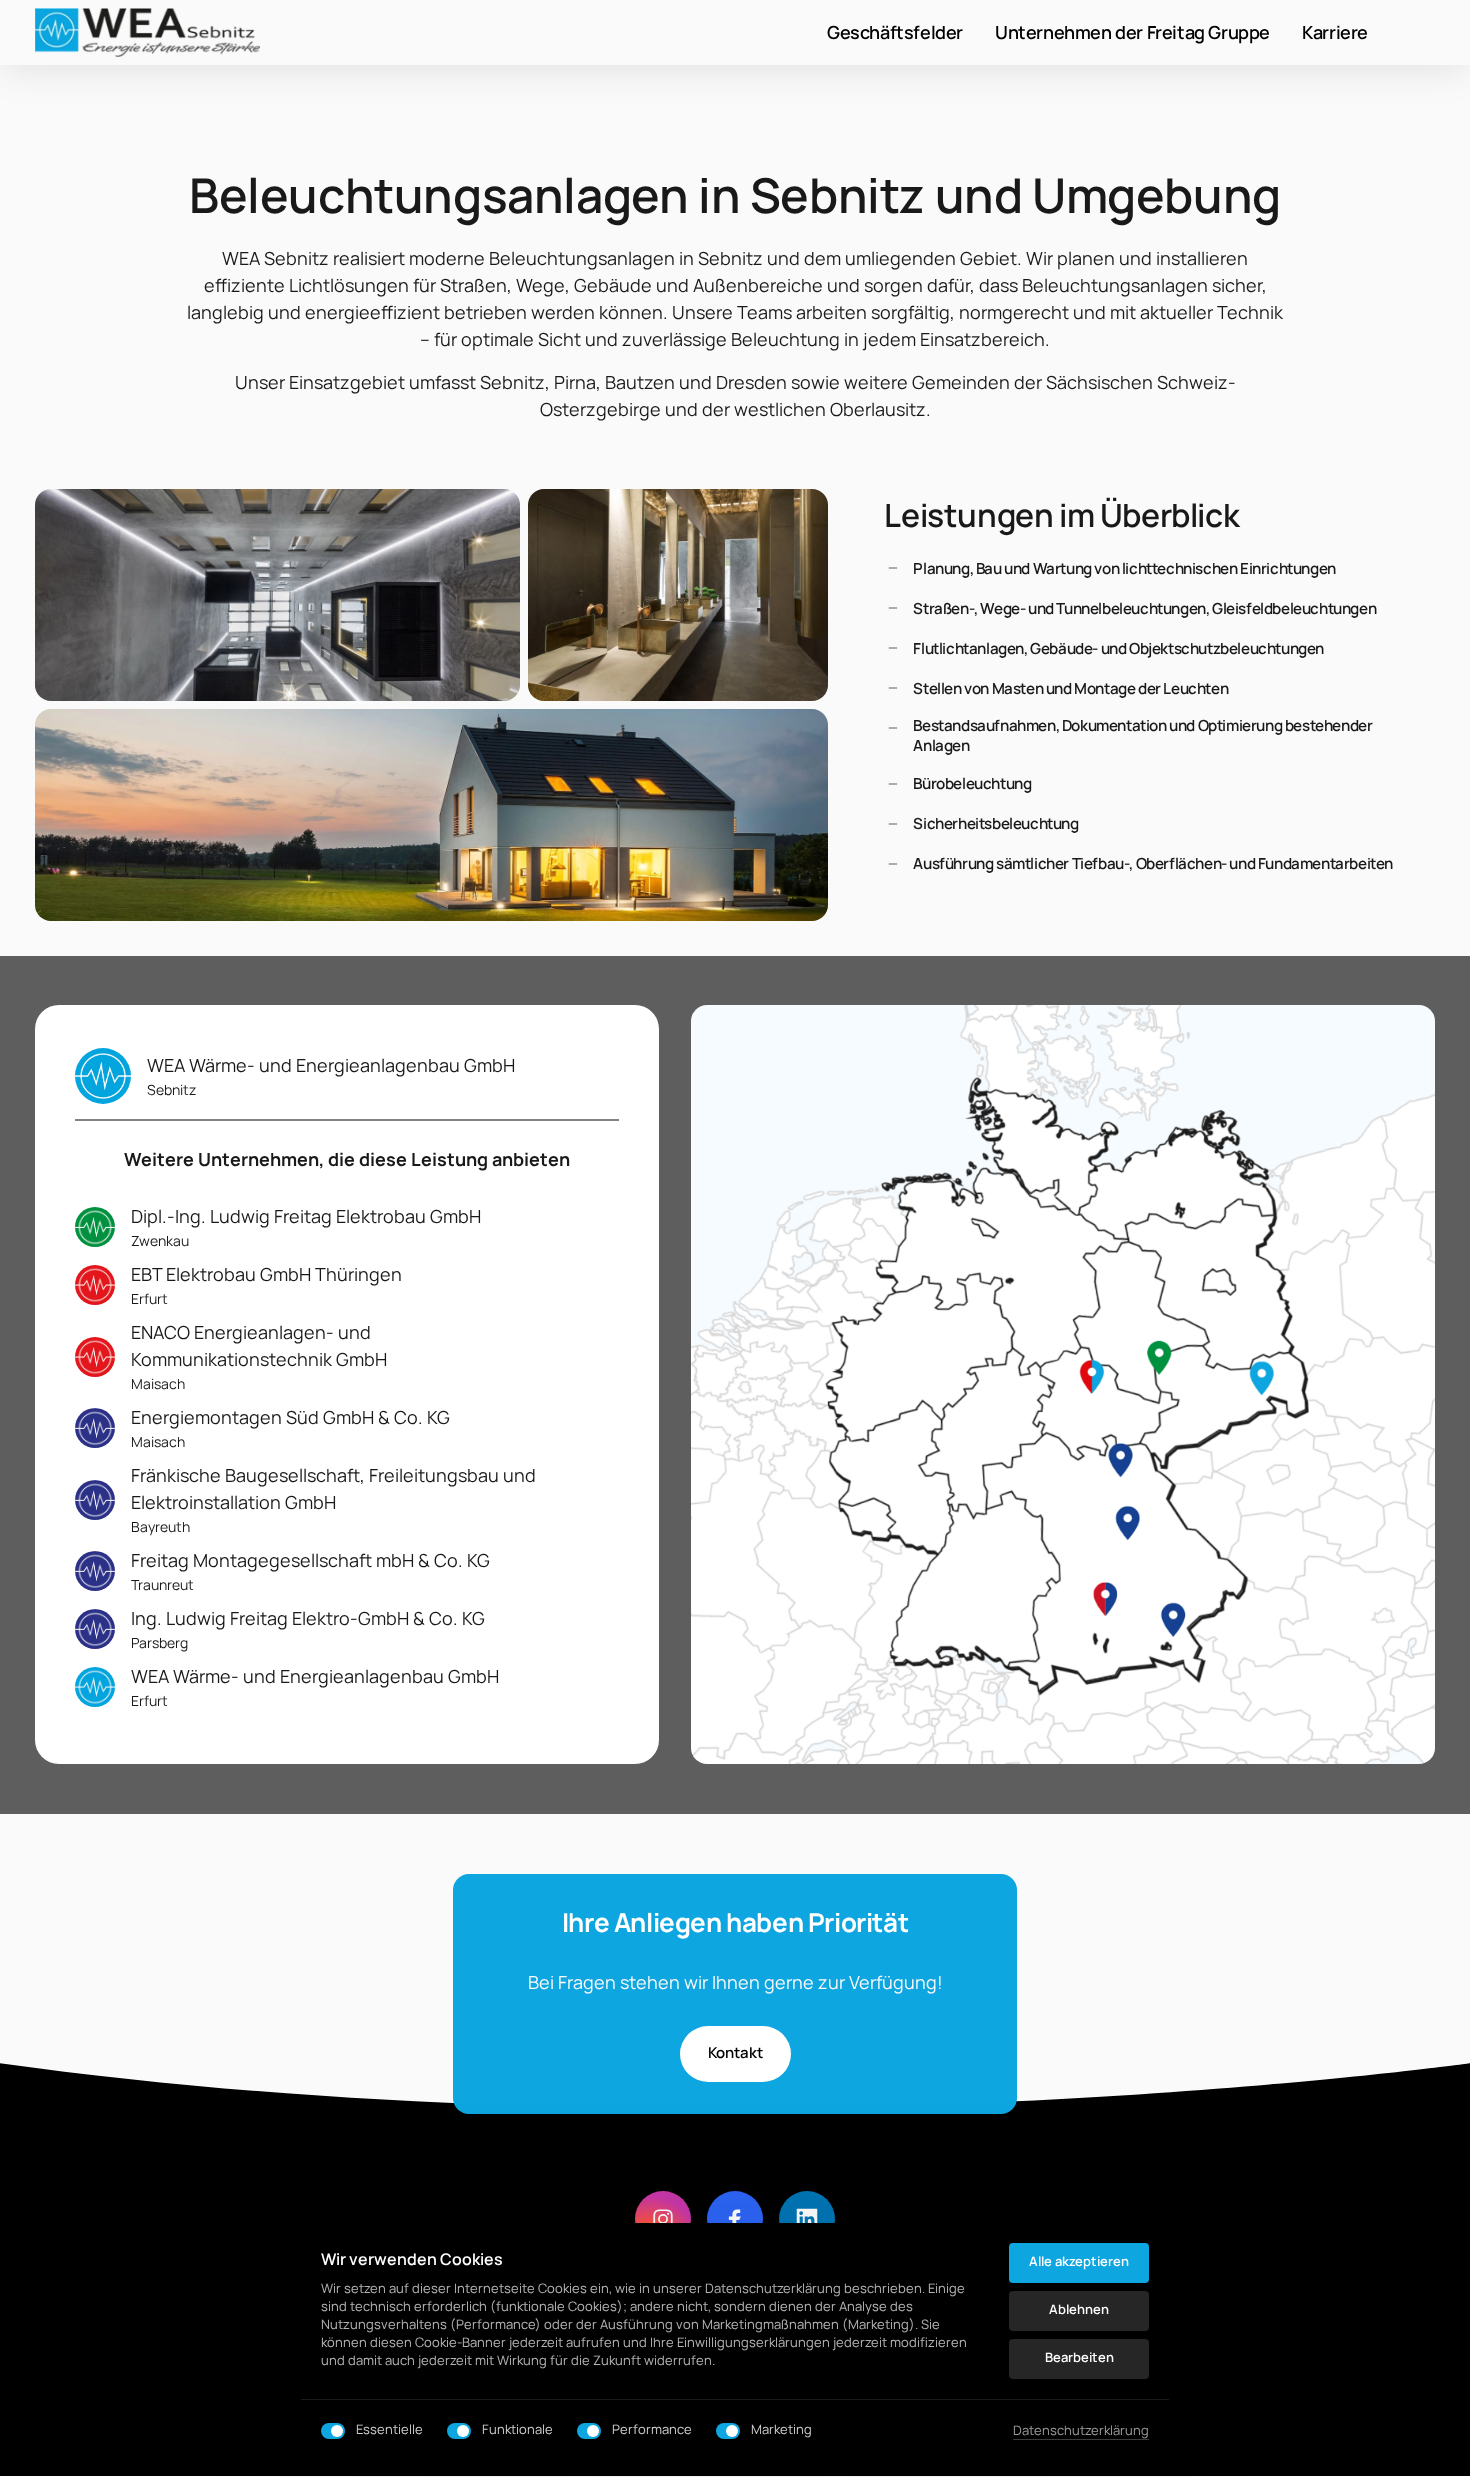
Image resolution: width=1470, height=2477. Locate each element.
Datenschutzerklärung (1081, 2431)
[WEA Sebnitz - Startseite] (147, 32)
